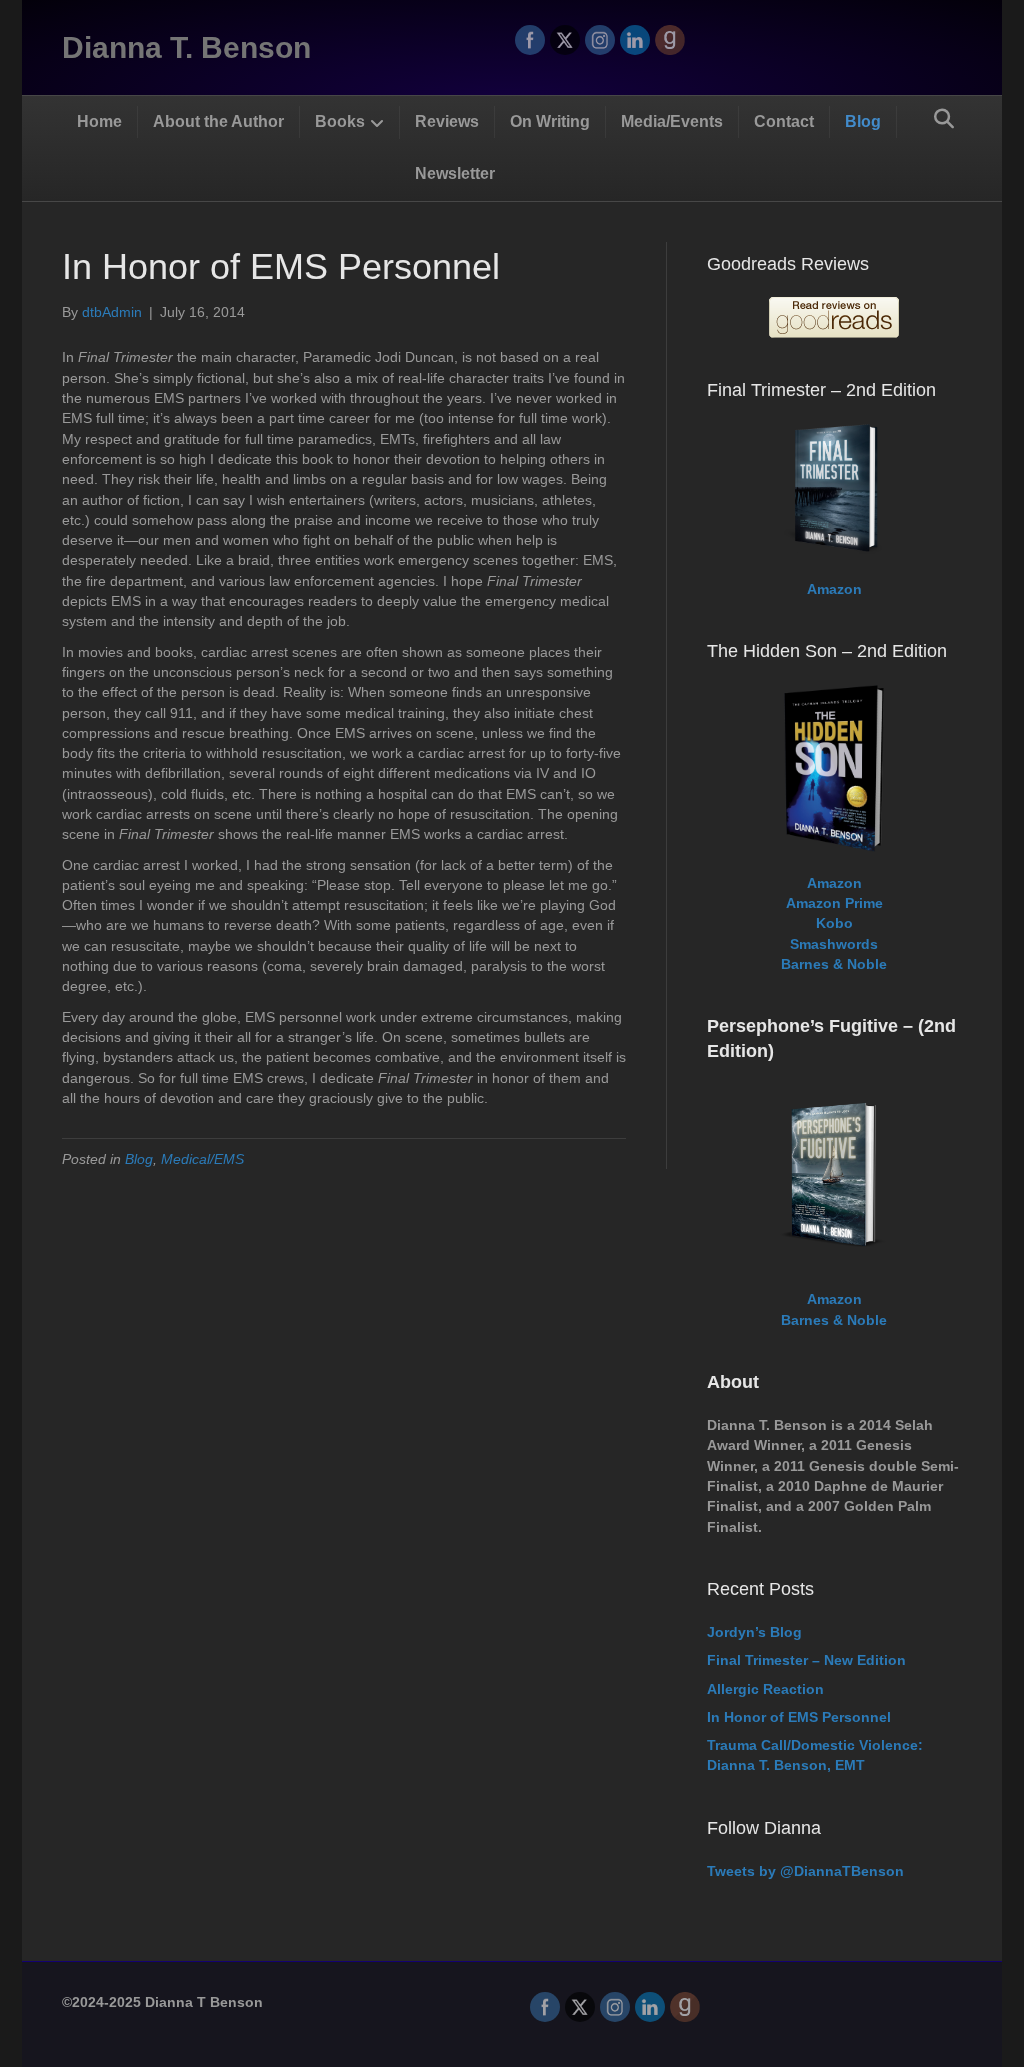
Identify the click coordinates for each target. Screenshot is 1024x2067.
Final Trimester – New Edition (806, 1660)
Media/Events (672, 121)
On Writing (550, 121)
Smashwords (834, 944)
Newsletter (455, 173)
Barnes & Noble (834, 964)
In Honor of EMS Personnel (799, 1717)
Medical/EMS (202, 1159)
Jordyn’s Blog (754, 1632)
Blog (863, 121)
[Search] (944, 119)
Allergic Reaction (765, 1689)
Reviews (447, 121)
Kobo (834, 923)
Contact (784, 121)
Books (340, 121)
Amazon (834, 589)
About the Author (218, 121)
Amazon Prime (834, 903)
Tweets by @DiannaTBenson (805, 1871)
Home (99, 121)
